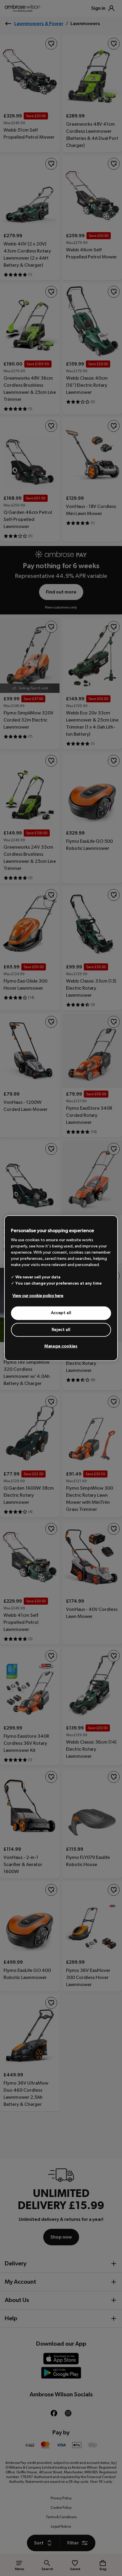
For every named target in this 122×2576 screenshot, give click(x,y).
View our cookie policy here (38, 1296)
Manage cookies (61, 1346)
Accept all (61, 1313)
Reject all (61, 1329)
